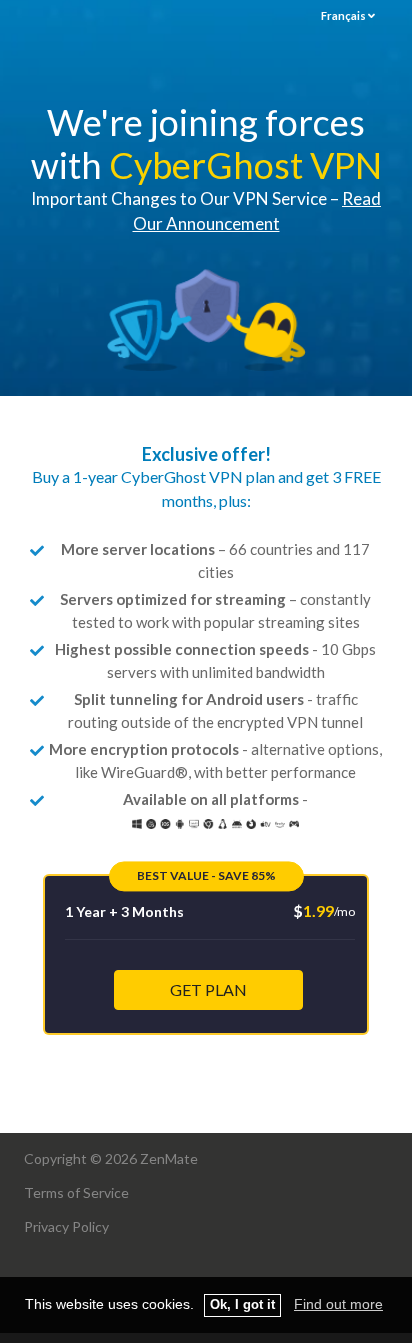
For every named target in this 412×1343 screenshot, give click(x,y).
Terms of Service (76, 1192)
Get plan (208, 989)
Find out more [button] (338, 1304)
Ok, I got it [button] (242, 1305)
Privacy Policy (66, 1226)
